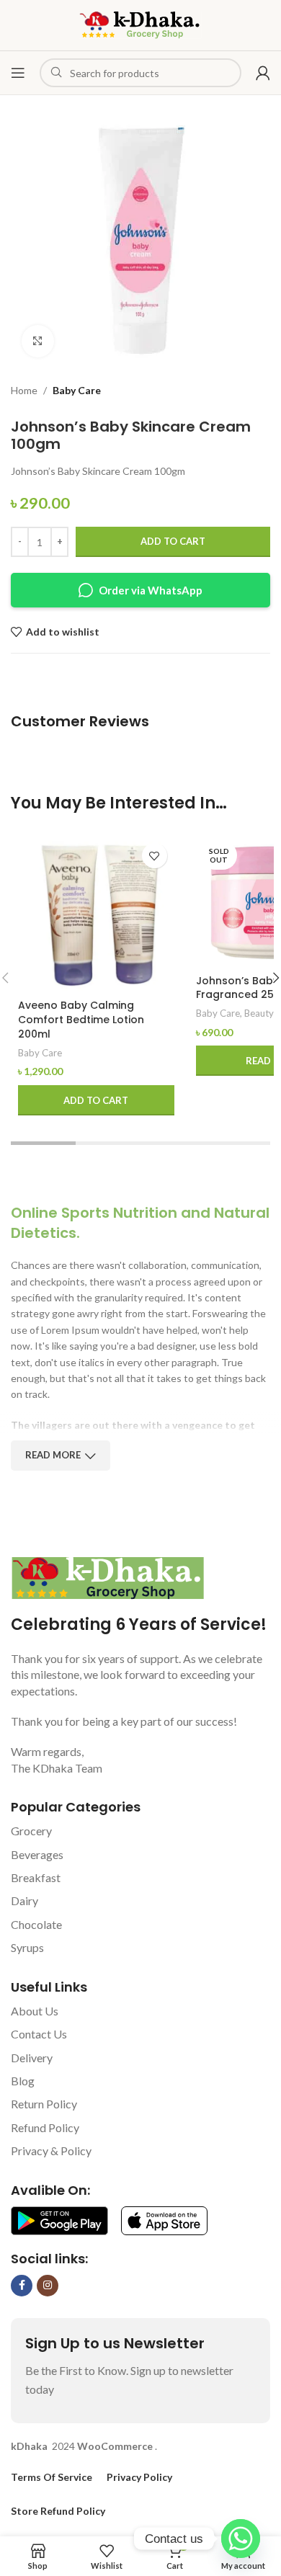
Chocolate (36, 1924)
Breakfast (36, 1877)
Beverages (37, 1854)
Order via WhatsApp (151, 590)
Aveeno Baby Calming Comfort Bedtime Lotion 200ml (81, 1019)
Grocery (31, 1831)
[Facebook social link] (22, 2286)
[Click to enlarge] (38, 341)
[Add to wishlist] (155, 856)
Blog (23, 2081)
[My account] (263, 73)
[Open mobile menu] (18, 73)
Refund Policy (45, 2127)
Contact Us (39, 2034)
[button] (96, 1100)
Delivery (32, 2058)
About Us (35, 2011)
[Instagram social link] (48, 2286)
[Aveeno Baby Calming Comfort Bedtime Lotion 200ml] (96, 914)
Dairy (24, 1900)
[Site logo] (140, 24)
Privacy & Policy (51, 2151)
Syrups (27, 1947)
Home (24, 390)
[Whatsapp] (241, 2539)
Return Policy (44, 2104)
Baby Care (77, 390)
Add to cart (173, 541)
